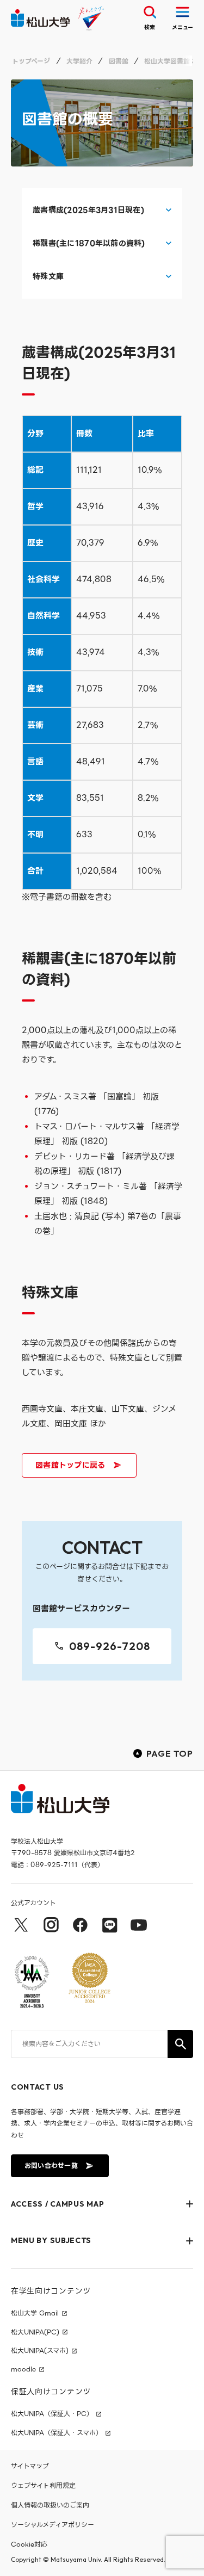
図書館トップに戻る (70, 1465)
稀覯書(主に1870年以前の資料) (89, 243)
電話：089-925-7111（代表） (57, 1865)
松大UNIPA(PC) (35, 2332)
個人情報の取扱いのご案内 (50, 2505)
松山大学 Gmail (35, 2313)
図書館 (119, 61)
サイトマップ (30, 2466)
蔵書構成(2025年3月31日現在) (88, 210)
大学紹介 (79, 61)
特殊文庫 (48, 277)
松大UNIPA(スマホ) (40, 2351)
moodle (23, 2369)
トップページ (31, 61)
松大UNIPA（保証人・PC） (52, 2414)
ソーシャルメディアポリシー (52, 2525)
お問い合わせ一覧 (51, 2166)
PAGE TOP (170, 1753)
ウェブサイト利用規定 (43, 2485)
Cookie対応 (29, 2544)
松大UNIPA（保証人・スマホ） (57, 2433)
